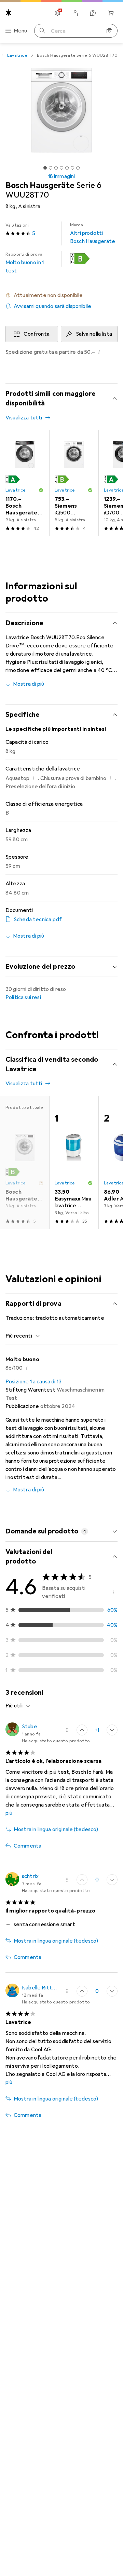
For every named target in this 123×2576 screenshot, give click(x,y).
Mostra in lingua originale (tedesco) (56, 1829)
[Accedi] (75, 13)
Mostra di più (29, 684)
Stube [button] (30, 1727)
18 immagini (62, 176)
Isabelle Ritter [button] (40, 1988)
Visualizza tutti (24, 418)
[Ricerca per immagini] (109, 31)
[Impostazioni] (57, 13)
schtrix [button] (30, 1876)
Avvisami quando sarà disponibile (52, 306)
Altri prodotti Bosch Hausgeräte (93, 233)
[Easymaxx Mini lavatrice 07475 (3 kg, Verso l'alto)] (74, 1163)
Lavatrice (17, 55)
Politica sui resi (23, 997)
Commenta (28, 1846)
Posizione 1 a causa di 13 (33, 1382)
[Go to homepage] (9, 12)
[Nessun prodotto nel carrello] (111, 13)
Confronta (36, 334)
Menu (20, 31)
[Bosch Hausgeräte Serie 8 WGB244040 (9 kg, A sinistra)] (25, 483)
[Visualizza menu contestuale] (67, 1730)
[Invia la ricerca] (42, 31)
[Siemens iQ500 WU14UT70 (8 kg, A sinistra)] (74, 483)
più (9, 1813)
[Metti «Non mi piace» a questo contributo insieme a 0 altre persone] (112, 1730)
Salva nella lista (94, 334)
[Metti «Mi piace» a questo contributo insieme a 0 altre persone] (82, 1880)
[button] (80, 259)
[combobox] (23, 1336)
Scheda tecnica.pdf (38, 920)
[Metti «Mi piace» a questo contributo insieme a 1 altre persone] (82, 1730)
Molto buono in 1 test (25, 263)
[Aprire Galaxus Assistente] (93, 13)
